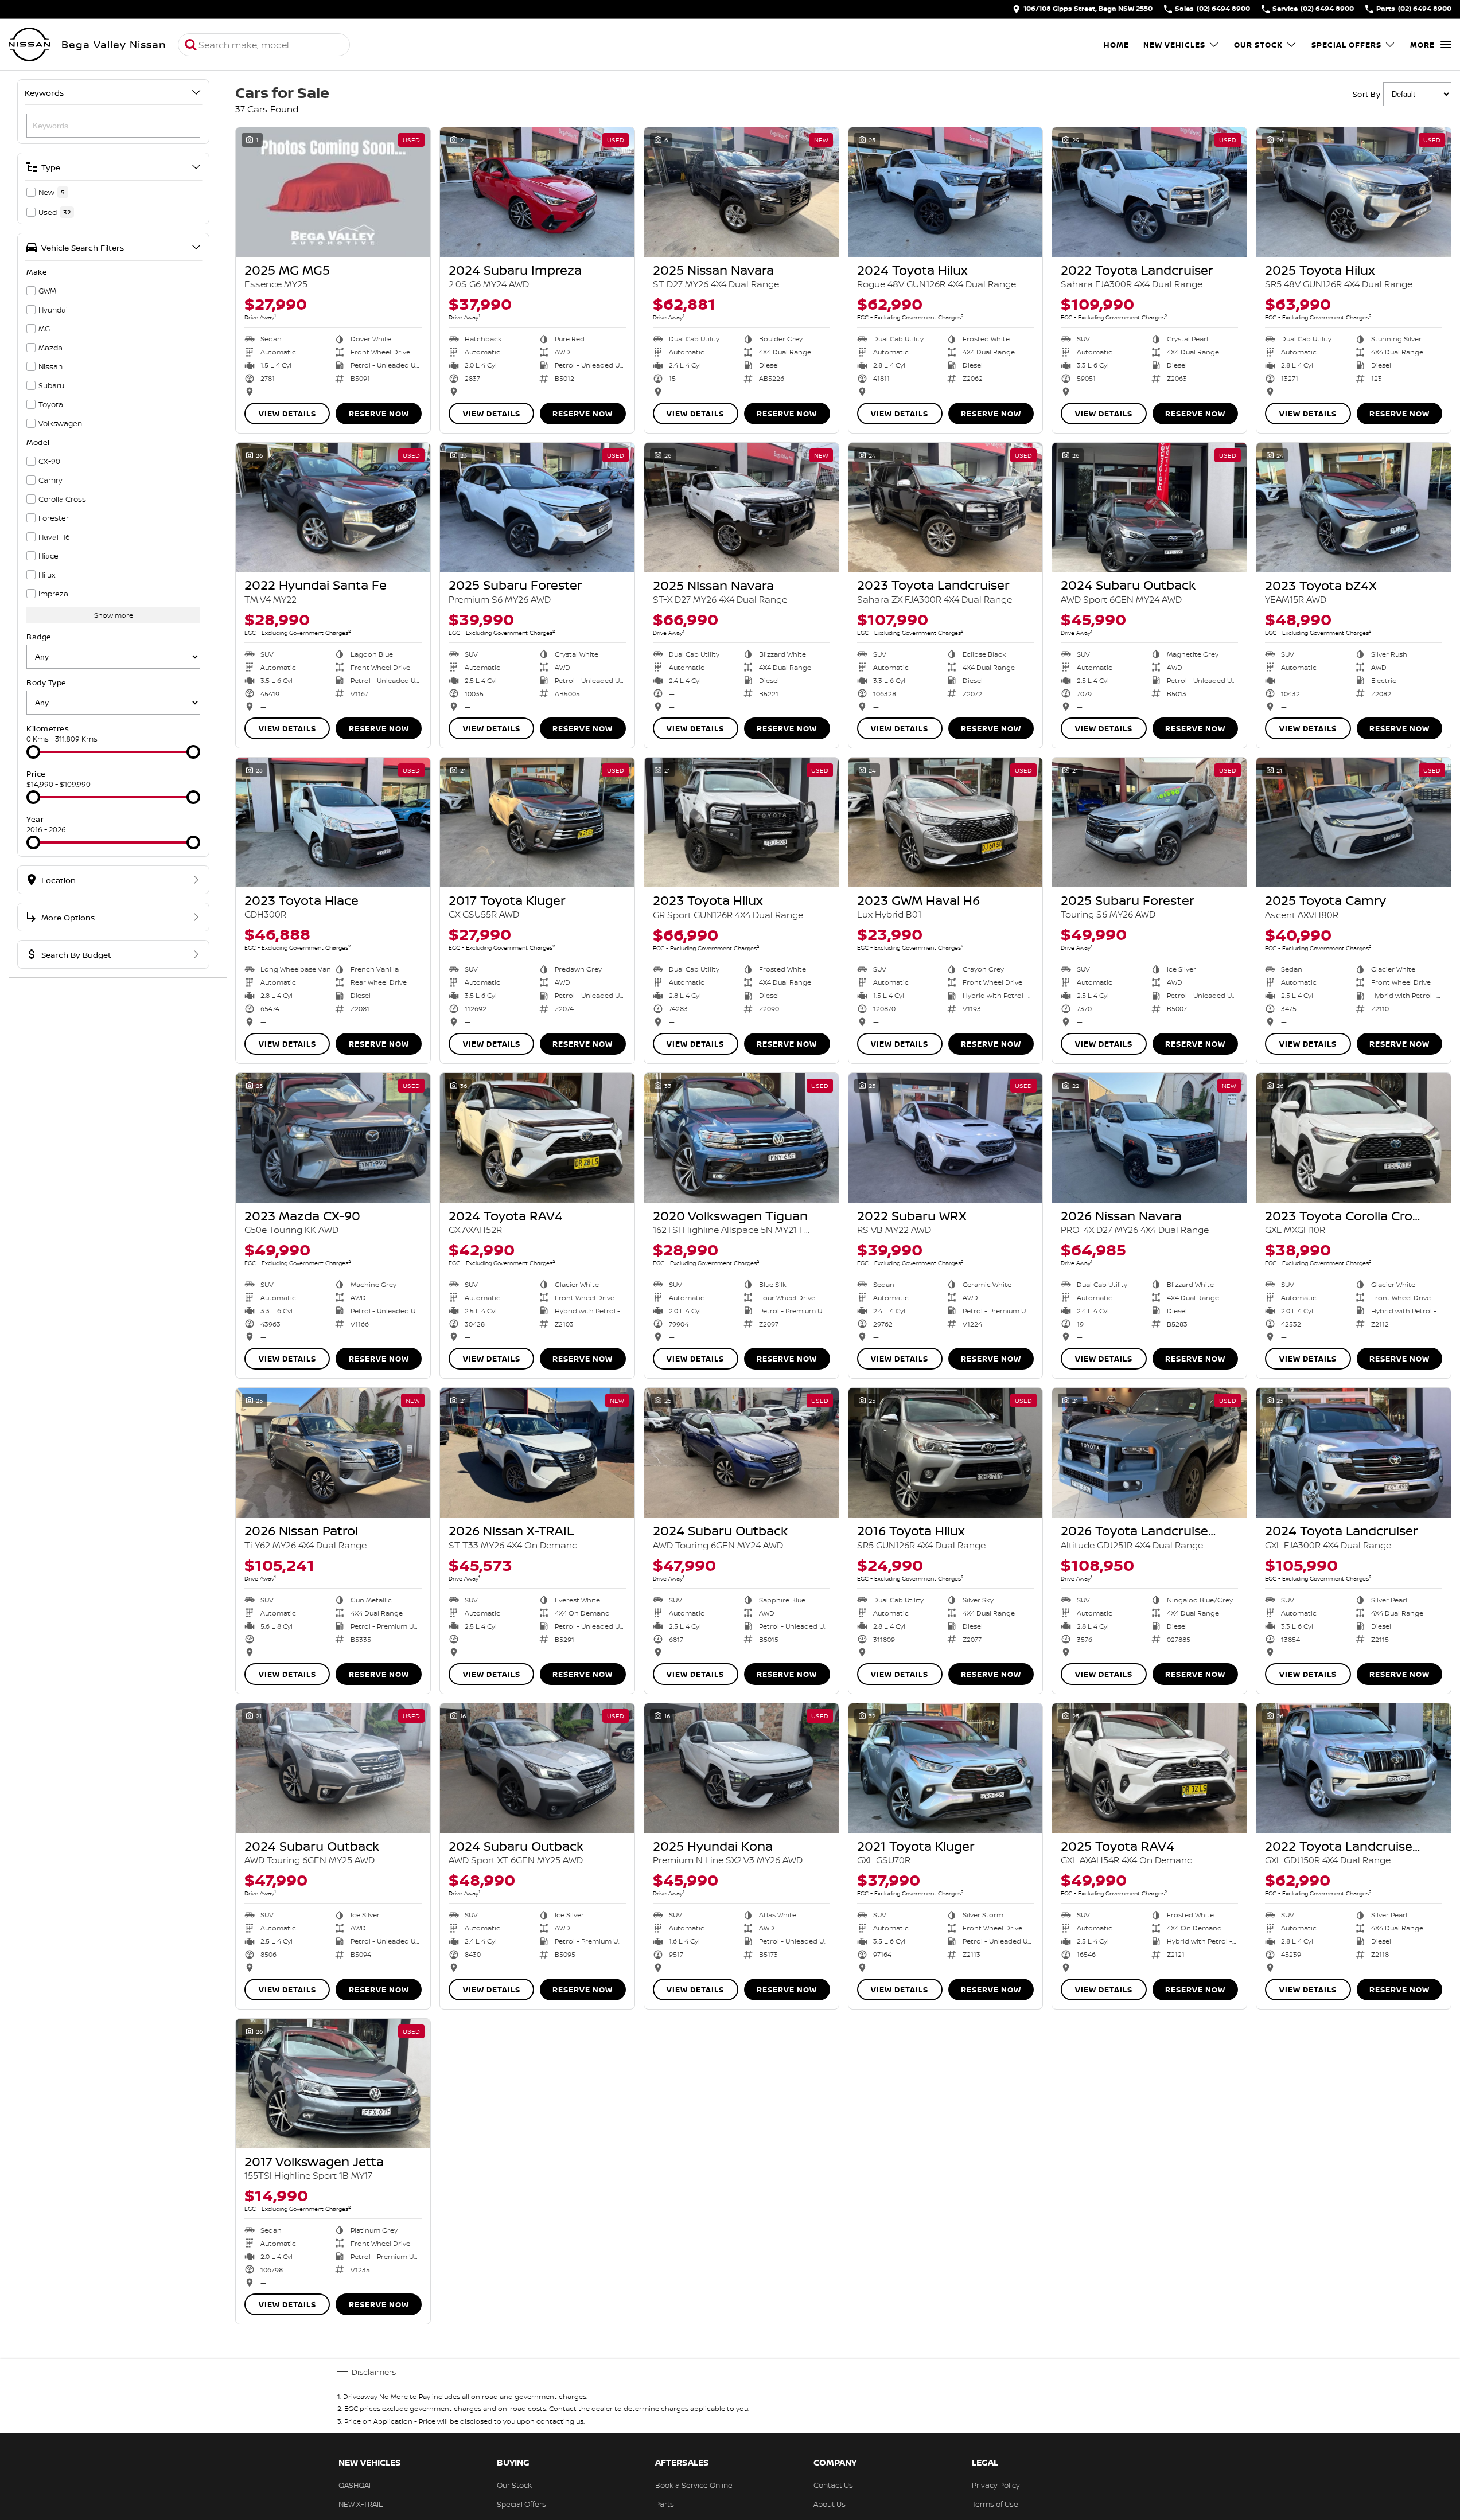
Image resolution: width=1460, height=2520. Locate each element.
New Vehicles (1174, 45)
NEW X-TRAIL (361, 2504)
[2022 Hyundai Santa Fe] (333, 508)
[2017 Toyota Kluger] (537, 822)
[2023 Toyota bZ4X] (1354, 508)
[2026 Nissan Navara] (1149, 1138)
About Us (830, 2504)
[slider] (33, 752)
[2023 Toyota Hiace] (333, 822)
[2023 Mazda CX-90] (333, 1138)
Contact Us (833, 2485)
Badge (39, 637)
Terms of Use (995, 2504)
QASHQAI (355, 2485)
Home (1116, 45)
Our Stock (1258, 45)
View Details (287, 414)
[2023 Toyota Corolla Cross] (1354, 1138)
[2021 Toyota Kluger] (946, 1768)
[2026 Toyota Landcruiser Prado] (1149, 1453)
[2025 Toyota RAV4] (1149, 1768)
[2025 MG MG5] (333, 192)
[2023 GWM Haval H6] (946, 822)
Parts (665, 2504)
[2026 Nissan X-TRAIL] (537, 1453)
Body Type (46, 682)
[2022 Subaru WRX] (946, 1138)
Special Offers (1346, 45)
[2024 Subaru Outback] (1149, 508)
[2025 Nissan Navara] (741, 192)
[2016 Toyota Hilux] (946, 1453)
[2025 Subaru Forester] (537, 508)
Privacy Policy (996, 2485)
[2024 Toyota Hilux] (946, 192)
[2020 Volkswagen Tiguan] (741, 1138)
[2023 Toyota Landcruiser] (946, 508)
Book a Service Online (694, 2485)
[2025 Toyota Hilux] (1354, 192)
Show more (114, 615)
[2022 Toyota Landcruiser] (1149, 192)
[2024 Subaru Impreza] (537, 192)
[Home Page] (29, 45)
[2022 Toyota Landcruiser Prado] (1354, 1768)
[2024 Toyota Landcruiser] (1354, 1453)
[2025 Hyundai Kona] (741, 1768)
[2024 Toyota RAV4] (537, 1138)
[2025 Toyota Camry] (1354, 822)
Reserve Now (379, 414)
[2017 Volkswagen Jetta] (333, 2084)
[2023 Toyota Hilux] (741, 822)
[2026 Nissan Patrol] (333, 1453)
